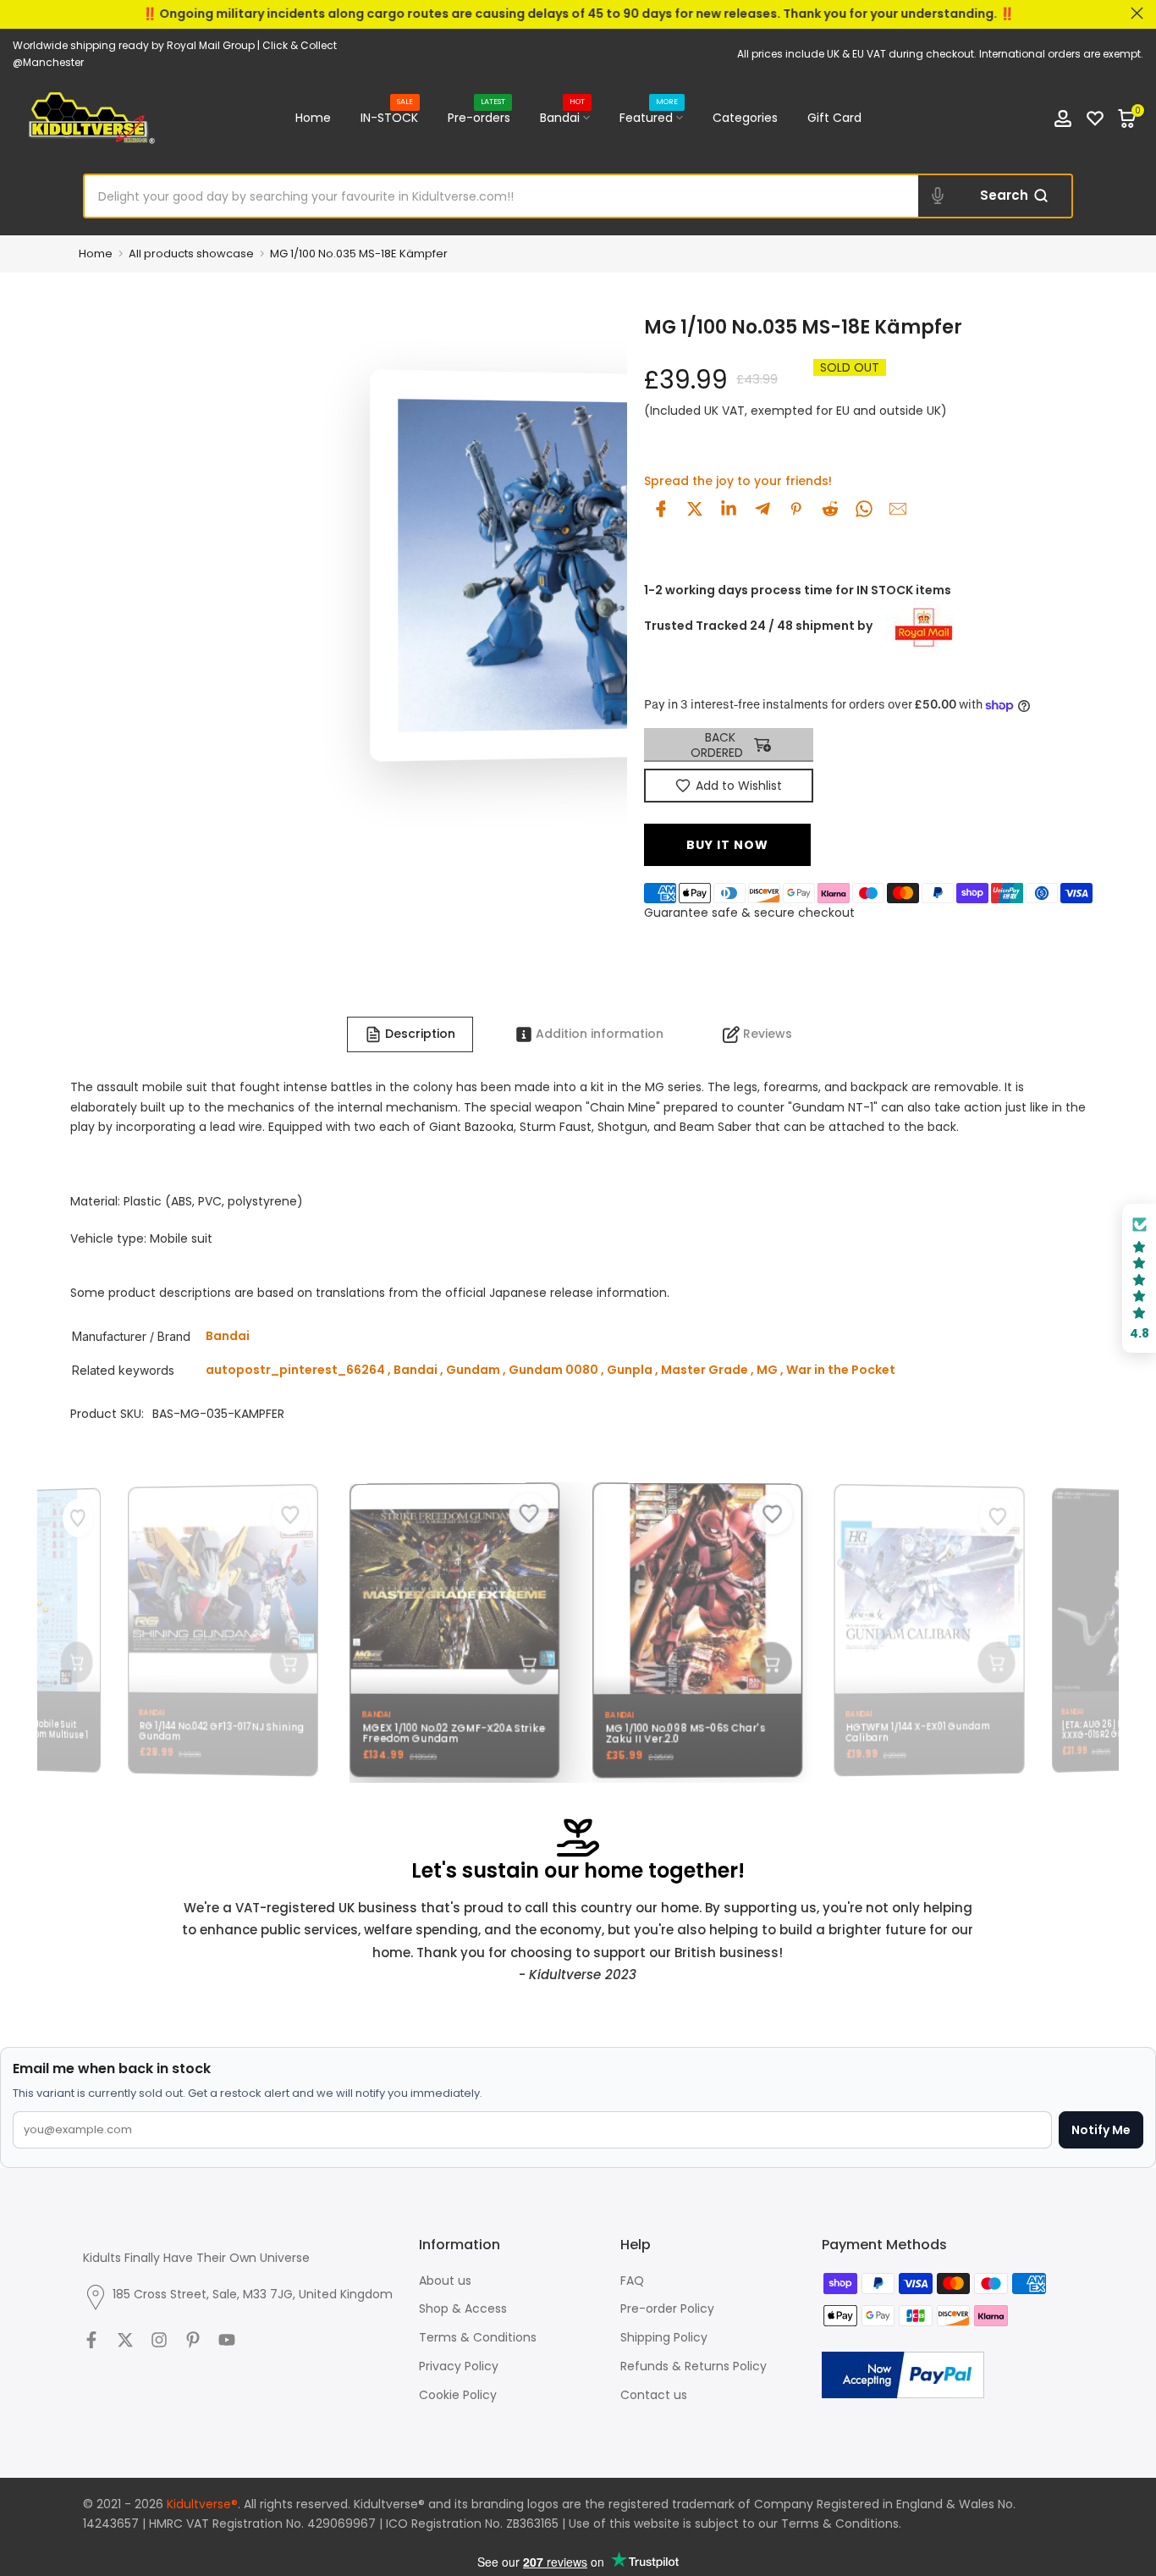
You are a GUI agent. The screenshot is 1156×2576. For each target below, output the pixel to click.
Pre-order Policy (667, 2308)
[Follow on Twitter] (125, 2340)
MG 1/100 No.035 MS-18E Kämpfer (359, 254)
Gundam (473, 1370)
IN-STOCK (389, 117)
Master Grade (705, 1370)
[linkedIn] (729, 509)
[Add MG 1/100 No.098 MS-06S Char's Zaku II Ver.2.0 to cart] (757, 1663)
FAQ (632, 2281)
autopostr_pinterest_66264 (295, 1370)
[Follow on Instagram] (159, 2340)
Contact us (654, 2395)
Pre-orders (479, 117)
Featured (649, 117)
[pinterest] (796, 509)
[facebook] (661, 509)
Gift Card (834, 118)
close (19, 13)
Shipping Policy (664, 2337)
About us (445, 2281)
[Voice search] (938, 196)
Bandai (563, 117)
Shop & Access (463, 2308)
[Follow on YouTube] (227, 2340)
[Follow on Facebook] (91, 2340)
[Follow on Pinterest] (193, 2340)
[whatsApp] (864, 509)
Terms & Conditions (478, 2337)
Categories (745, 118)
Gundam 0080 (553, 1370)
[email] (898, 509)
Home (313, 118)
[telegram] (762, 509)
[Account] (1063, 119)
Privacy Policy (459, 2366)
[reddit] (830, 509)
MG (767, 1370)
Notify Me (1101, 2130)
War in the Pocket (841, 1370)
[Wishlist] (1095, 119)
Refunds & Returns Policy (694, 2366)
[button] (1139, 1279)
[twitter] (695, 509)
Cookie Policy (458, 2395)
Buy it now (727, 845)
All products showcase (191, 254)
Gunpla (630, 1370)
